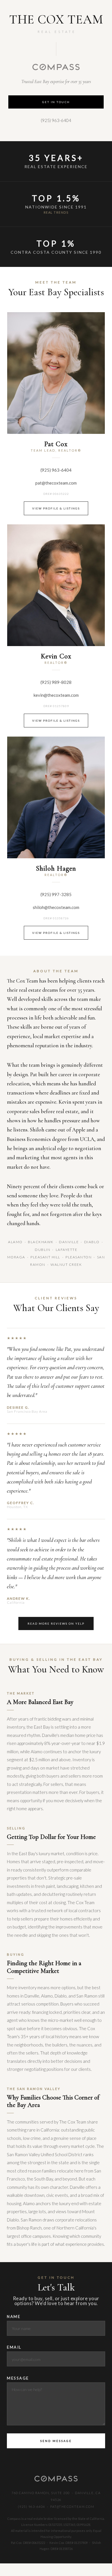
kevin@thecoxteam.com (56, 695)
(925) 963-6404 (56, 120)
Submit (56, 2441)
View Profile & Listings (56, 508)
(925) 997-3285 (56, 894)
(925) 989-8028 (56, 682)
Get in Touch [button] (56, 102)
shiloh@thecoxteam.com (56, 907)
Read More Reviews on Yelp (56, 1623)
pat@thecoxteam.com (56, 483)
